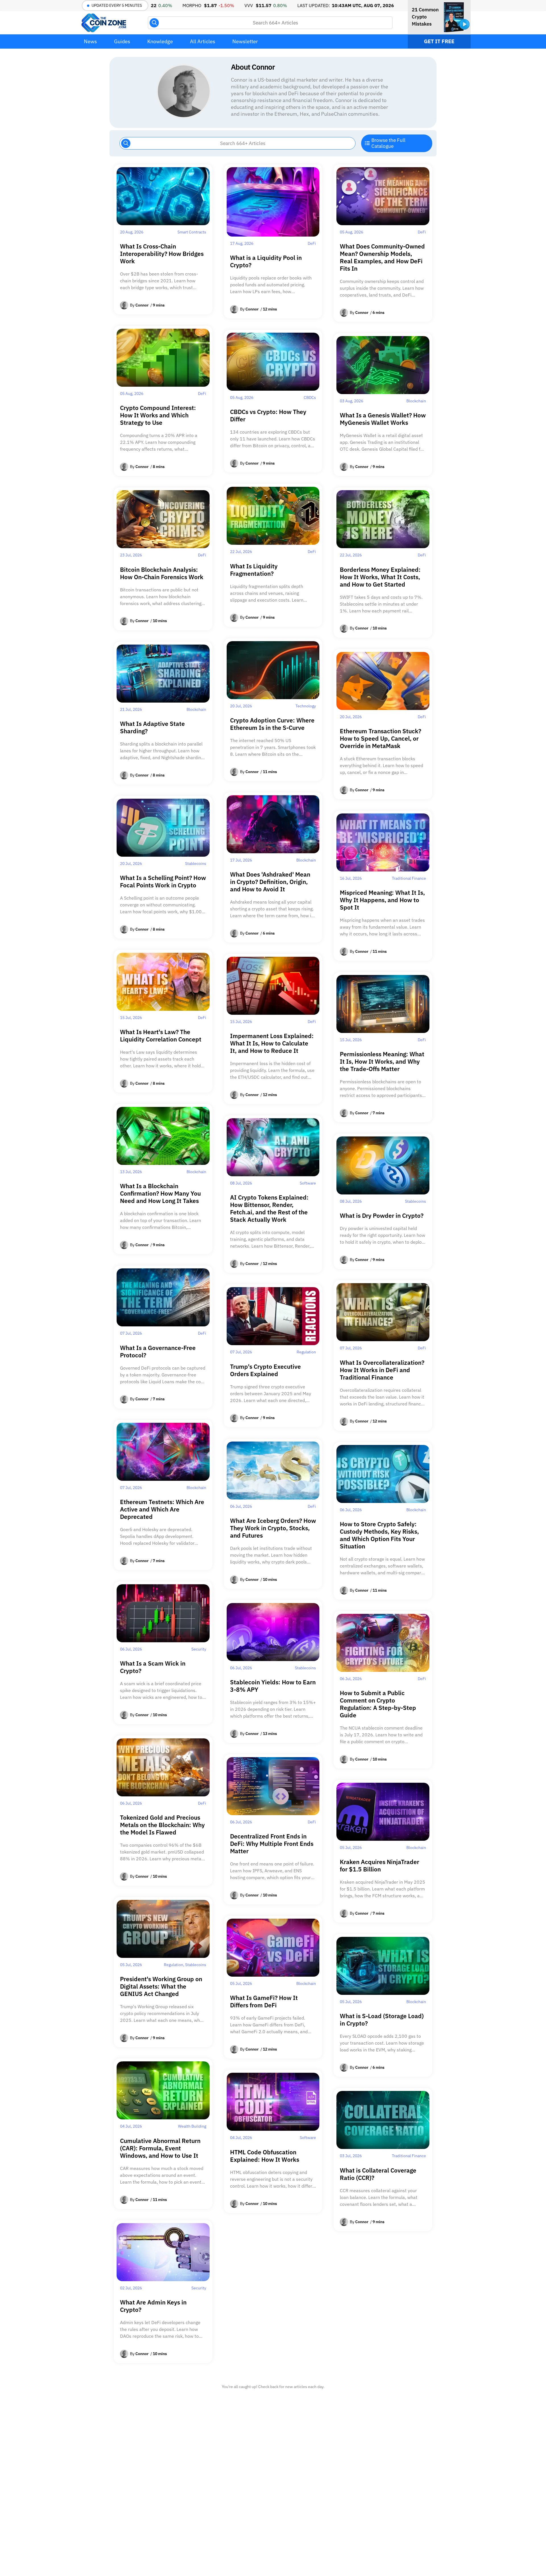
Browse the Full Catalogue (388, 143)
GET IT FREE (439, 41)
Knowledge (160, 41)
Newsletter (245, 41)
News (90, 41)
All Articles (203, 41)
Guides (122, 41)
